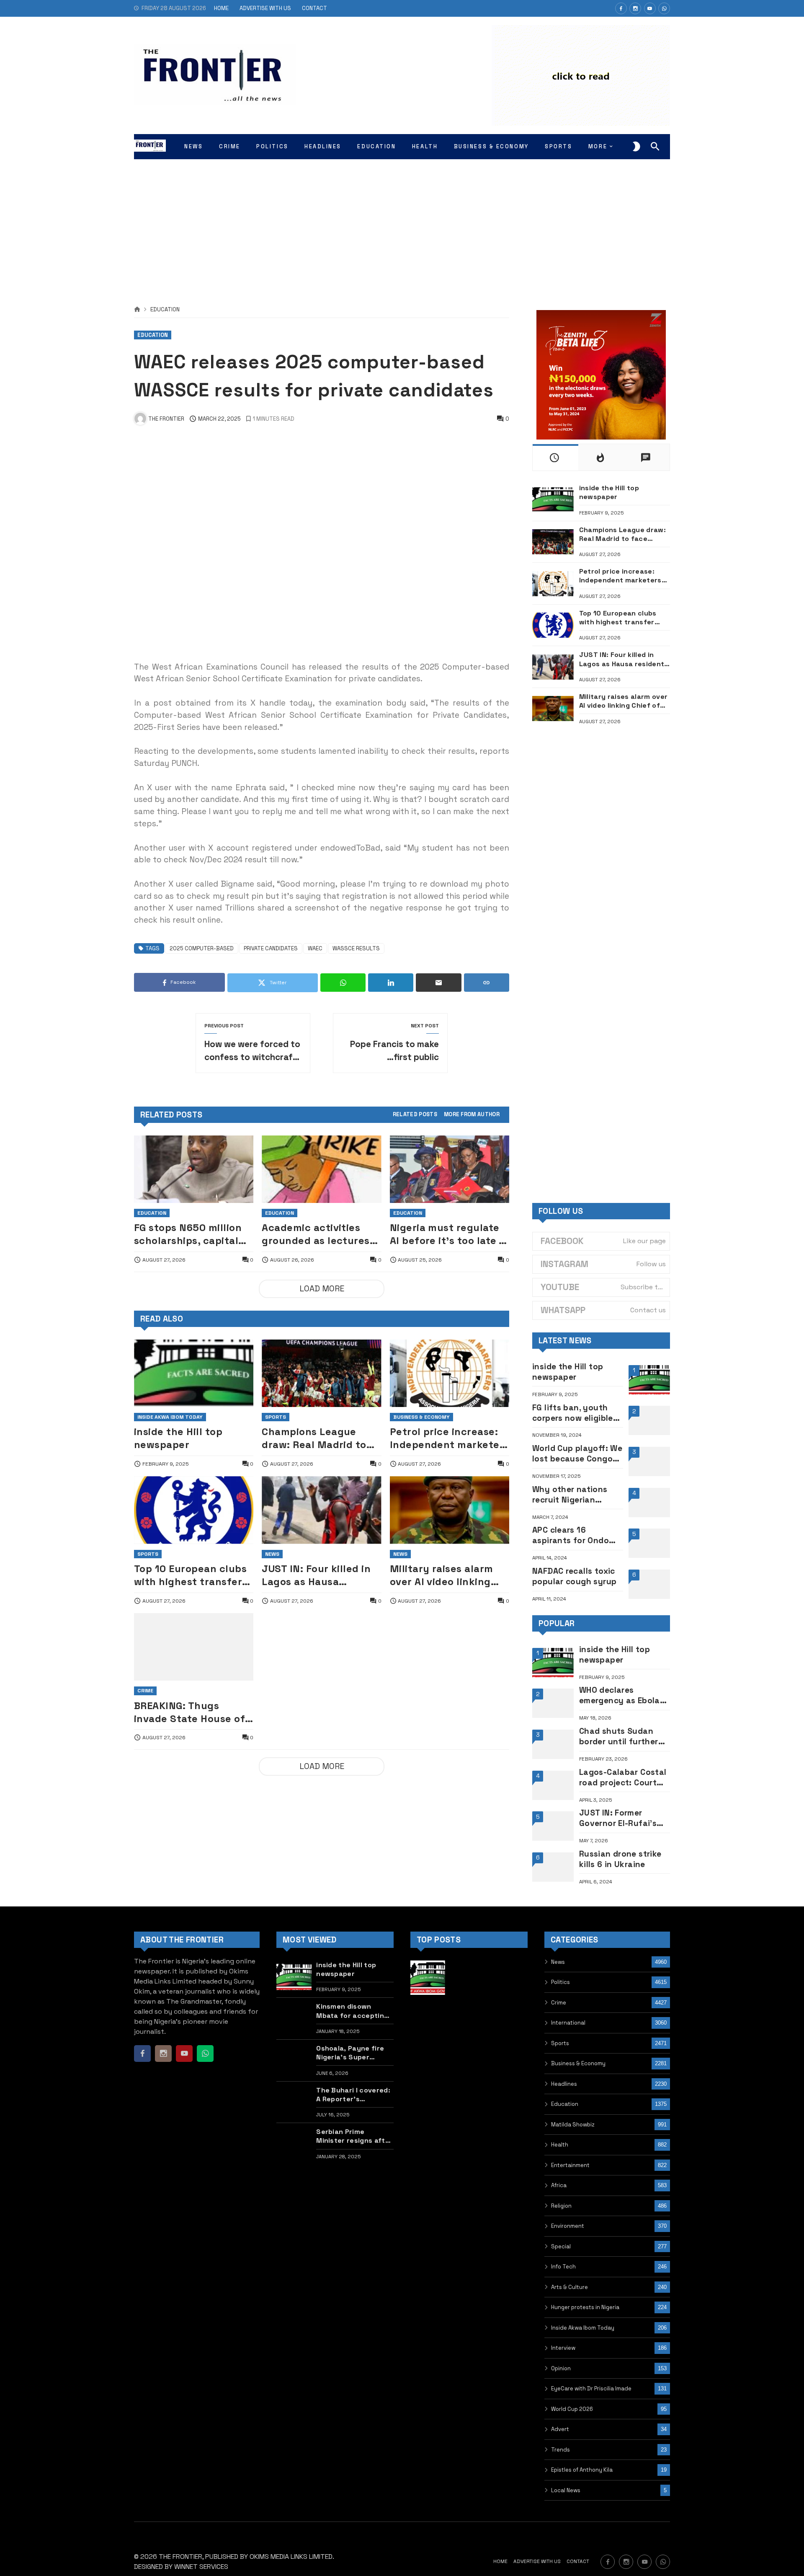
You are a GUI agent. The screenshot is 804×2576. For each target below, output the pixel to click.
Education (165, 310)
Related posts (415, 1115)
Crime (145, 1691)
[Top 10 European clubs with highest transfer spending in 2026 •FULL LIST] (194, 1510)
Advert (560, 2429)
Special (561, 2246)
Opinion (561, 2368)
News (272, 1554)
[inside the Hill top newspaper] (194, 1373)
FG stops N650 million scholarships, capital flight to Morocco (188, 1234)
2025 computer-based (202, 948)
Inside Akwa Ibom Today (170, 1417)
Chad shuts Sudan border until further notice (619, 1736)
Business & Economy (421, 1417)
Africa (559, 2185)
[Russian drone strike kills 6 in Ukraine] (553, 1867)
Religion (561, 2206)
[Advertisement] (402, 222)
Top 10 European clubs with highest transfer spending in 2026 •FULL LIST (192, 1575)
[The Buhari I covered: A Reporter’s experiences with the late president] (294, 2102)
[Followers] (635, 8)
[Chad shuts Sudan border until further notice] (553, 1744)
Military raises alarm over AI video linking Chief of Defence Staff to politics (446, 1575)
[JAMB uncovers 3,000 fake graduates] (510, 2060)
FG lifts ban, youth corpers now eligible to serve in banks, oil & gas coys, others (574, 1413)
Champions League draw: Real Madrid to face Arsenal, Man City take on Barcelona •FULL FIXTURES (319, 1438)
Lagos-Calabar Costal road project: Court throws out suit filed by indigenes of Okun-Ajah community (624, 1777)
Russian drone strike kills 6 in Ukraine (620, 1859)
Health (560, 2145)
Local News (566, 2490)
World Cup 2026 (572, 2409)
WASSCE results (356, 948)
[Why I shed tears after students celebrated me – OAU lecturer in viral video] (469, 1978)
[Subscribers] (650, 8)
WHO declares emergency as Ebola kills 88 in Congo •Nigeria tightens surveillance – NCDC (620, 1695)
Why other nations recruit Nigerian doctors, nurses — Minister (570, 1495)
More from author (472, 1115)
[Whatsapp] (664, 8)
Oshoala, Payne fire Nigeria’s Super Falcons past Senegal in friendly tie (354, 2053)
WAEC (315, 948)
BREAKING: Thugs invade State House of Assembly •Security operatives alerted (189, 1712)
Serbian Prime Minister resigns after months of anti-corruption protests (354, 2136)
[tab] (415, 1115)
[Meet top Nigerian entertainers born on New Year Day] (428, 2102)
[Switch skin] (636, 147)
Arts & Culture (569, 2287)
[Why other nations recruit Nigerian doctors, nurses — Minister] (649, 1503)
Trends (560, 2450)
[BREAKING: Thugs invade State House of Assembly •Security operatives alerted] (194, 1647)
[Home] (137, 310)
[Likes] (621, 8)
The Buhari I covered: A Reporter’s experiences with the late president (353, 2095)
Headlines (564, 2084)
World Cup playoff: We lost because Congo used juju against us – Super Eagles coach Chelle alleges (577, 1454)
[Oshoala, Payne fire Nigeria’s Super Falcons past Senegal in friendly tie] (294, 2060)
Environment (568, 2226)
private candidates (271, 948)
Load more (322, 1289)
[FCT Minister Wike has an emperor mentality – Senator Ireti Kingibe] (510, 2019)
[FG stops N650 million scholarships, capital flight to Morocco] (194, 1169)
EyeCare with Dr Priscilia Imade (591, 2388)
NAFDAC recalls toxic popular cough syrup (574, 1576)
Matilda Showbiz (573, 2125)
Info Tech (563, 2267)
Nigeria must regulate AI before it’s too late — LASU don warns (449, 1234)
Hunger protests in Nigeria (585, 2307)
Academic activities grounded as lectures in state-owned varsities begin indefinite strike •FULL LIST (317, 1234)
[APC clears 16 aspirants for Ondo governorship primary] (649, 1543)
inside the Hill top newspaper (178, 1438)
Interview (563, 2348)
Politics (560, 1982)
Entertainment (570, 2165)
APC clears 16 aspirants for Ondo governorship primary (576, 1535)
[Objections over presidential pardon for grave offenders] (469, 2060)
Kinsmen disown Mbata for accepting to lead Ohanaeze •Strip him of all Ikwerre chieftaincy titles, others (352, 2011)
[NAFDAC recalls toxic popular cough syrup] (649, 1584)
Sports (276, 1417)
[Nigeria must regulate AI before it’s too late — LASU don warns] (450, 1169)
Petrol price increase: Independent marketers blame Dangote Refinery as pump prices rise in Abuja (450, 1438)
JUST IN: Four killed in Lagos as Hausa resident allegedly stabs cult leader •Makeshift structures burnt (318, 1575)
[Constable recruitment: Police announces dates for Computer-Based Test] (469, 2019)
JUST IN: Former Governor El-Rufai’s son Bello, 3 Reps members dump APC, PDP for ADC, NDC (619, 1818)
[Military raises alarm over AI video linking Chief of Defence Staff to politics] (450, 1510)
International (568, 2023)
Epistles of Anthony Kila (582, 2470)
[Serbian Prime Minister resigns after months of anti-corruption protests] (294, 2144)
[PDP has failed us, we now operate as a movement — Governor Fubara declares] (428, 2019)
